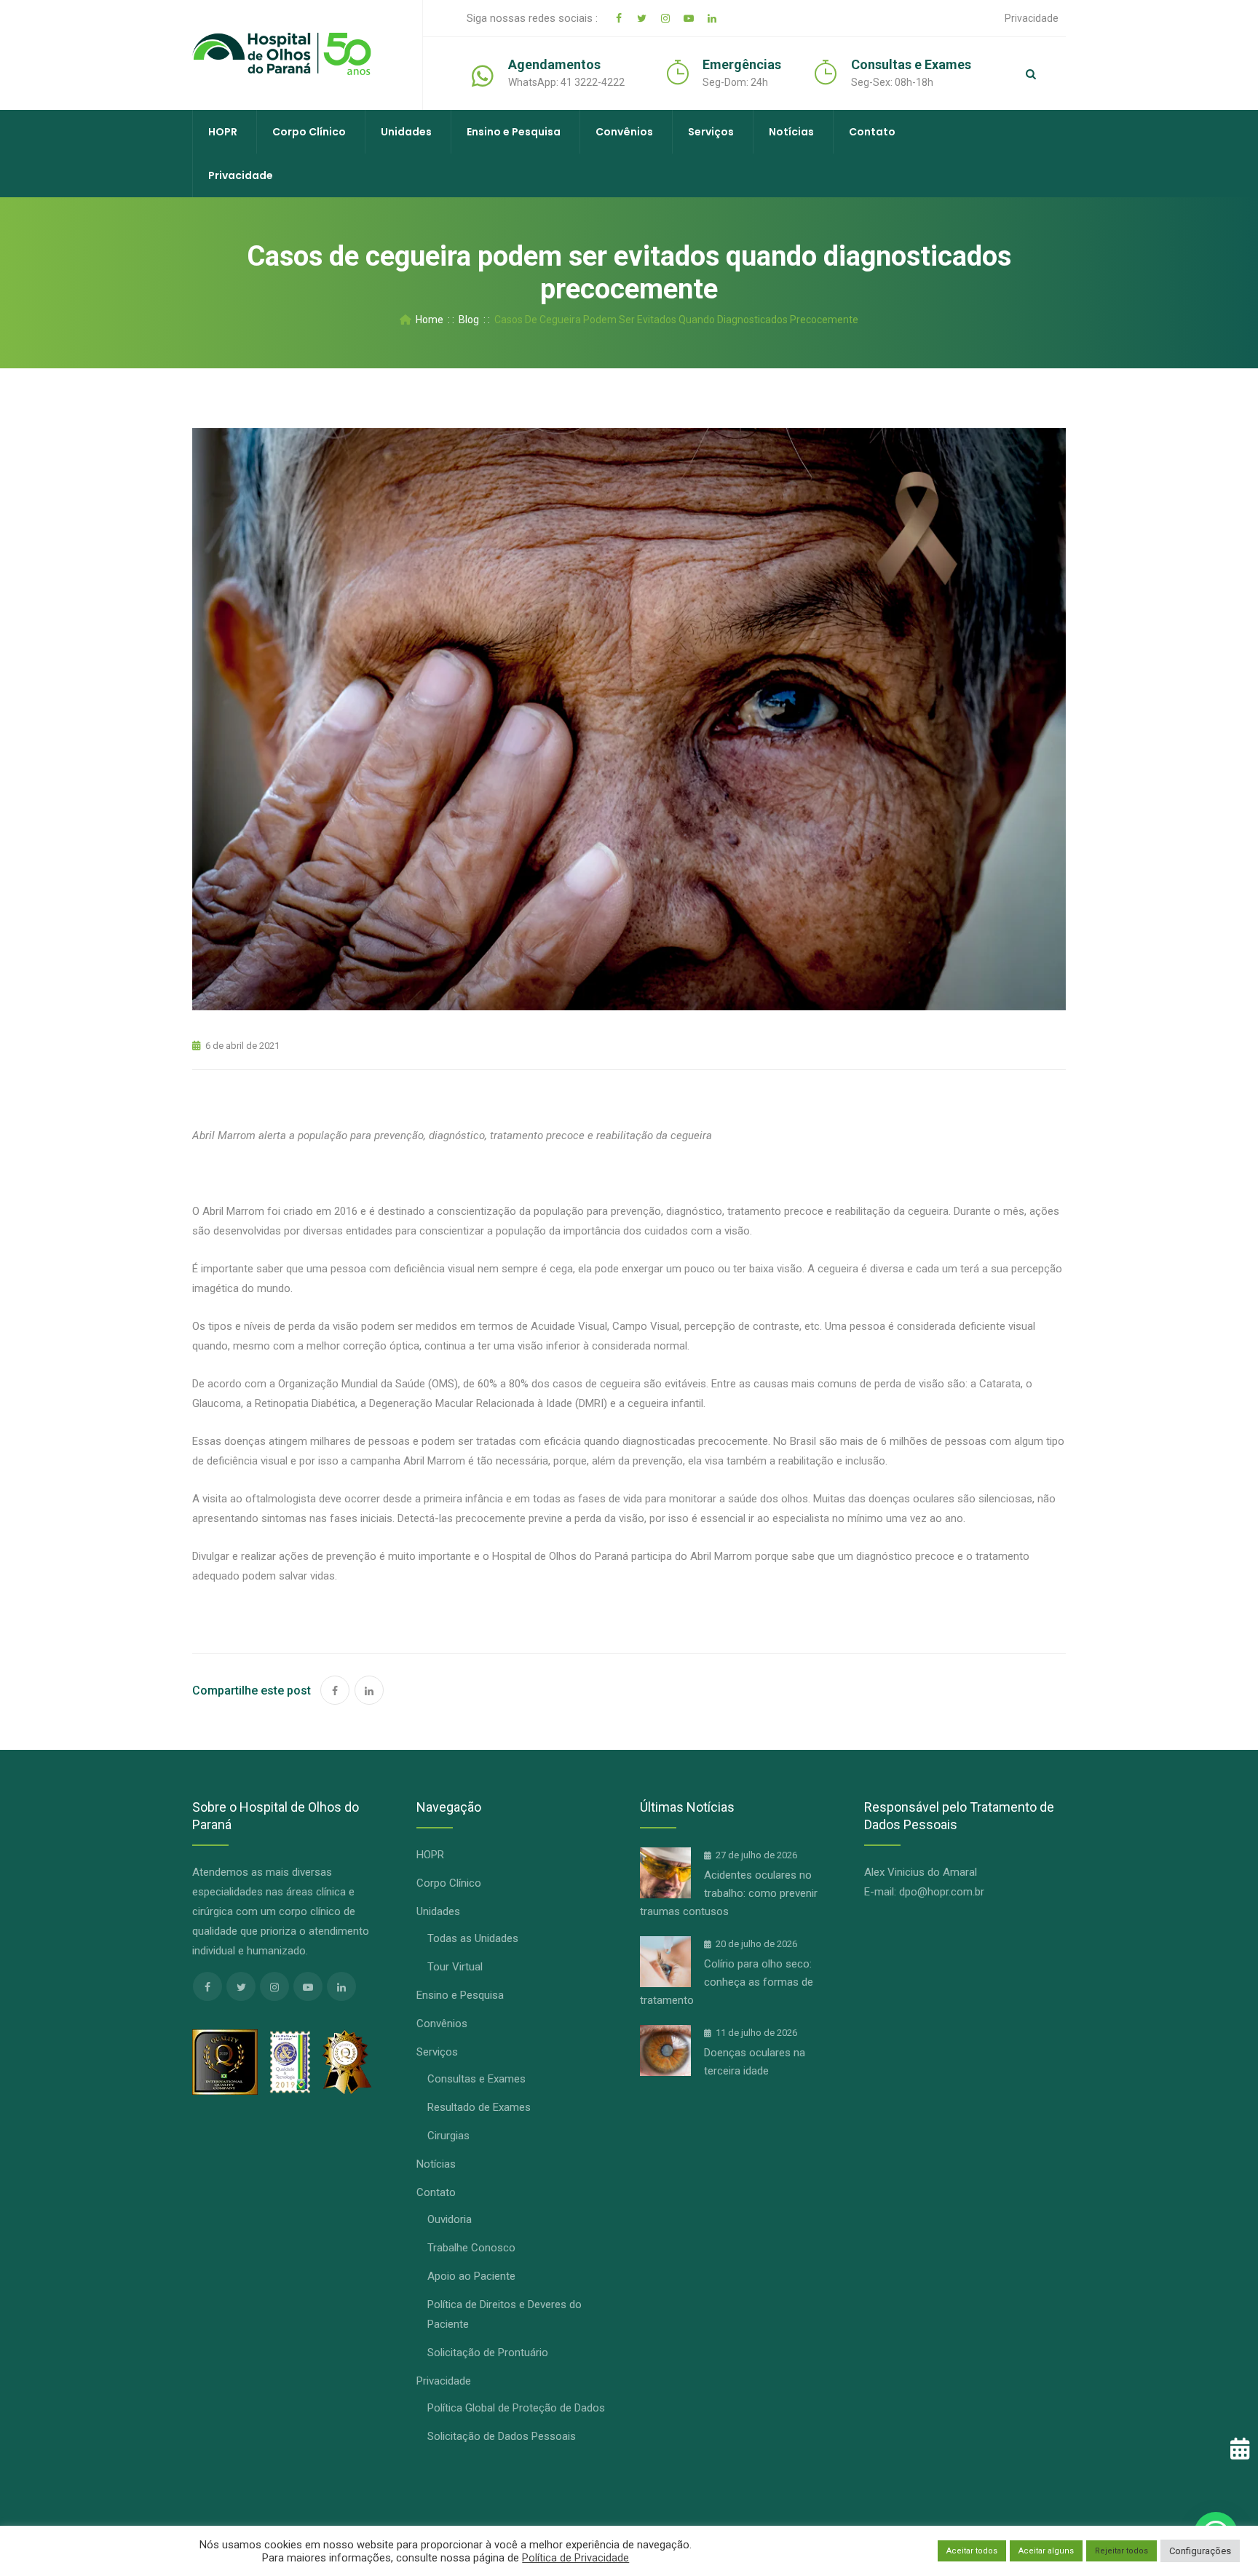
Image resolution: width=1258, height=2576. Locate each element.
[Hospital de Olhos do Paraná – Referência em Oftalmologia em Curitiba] (282, 55)
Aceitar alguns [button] (1046, 2551)
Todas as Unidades (473, 1938)
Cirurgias (448, 2136)
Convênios (624, 132)
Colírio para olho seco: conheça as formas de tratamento (727, 1982)
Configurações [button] (1200, 2551)
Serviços (711, 132)
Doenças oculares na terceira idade (755, 2062)
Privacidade (1032, 18)
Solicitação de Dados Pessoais (502, 2436)
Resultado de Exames (479, 2107)
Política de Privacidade (575, 2558)
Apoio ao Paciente (471, 2276)
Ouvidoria (450, 2219)
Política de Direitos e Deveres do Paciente (505, 2314)
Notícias (791, 132)
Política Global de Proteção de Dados (516, 2408)
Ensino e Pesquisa (514, 132)
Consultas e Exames (476, 2079)
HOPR (223, 132)
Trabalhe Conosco (471, 2248)
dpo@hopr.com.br (942, 1892)
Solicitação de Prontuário (488, 2353)
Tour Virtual (455, 1967)
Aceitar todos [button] (972, 2551)
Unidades (406, 132)
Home (427, 320)
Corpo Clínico (309, 132)
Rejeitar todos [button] (1121, 2551)
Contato (872, 132)
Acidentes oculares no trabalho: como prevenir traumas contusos (729, 1893)
